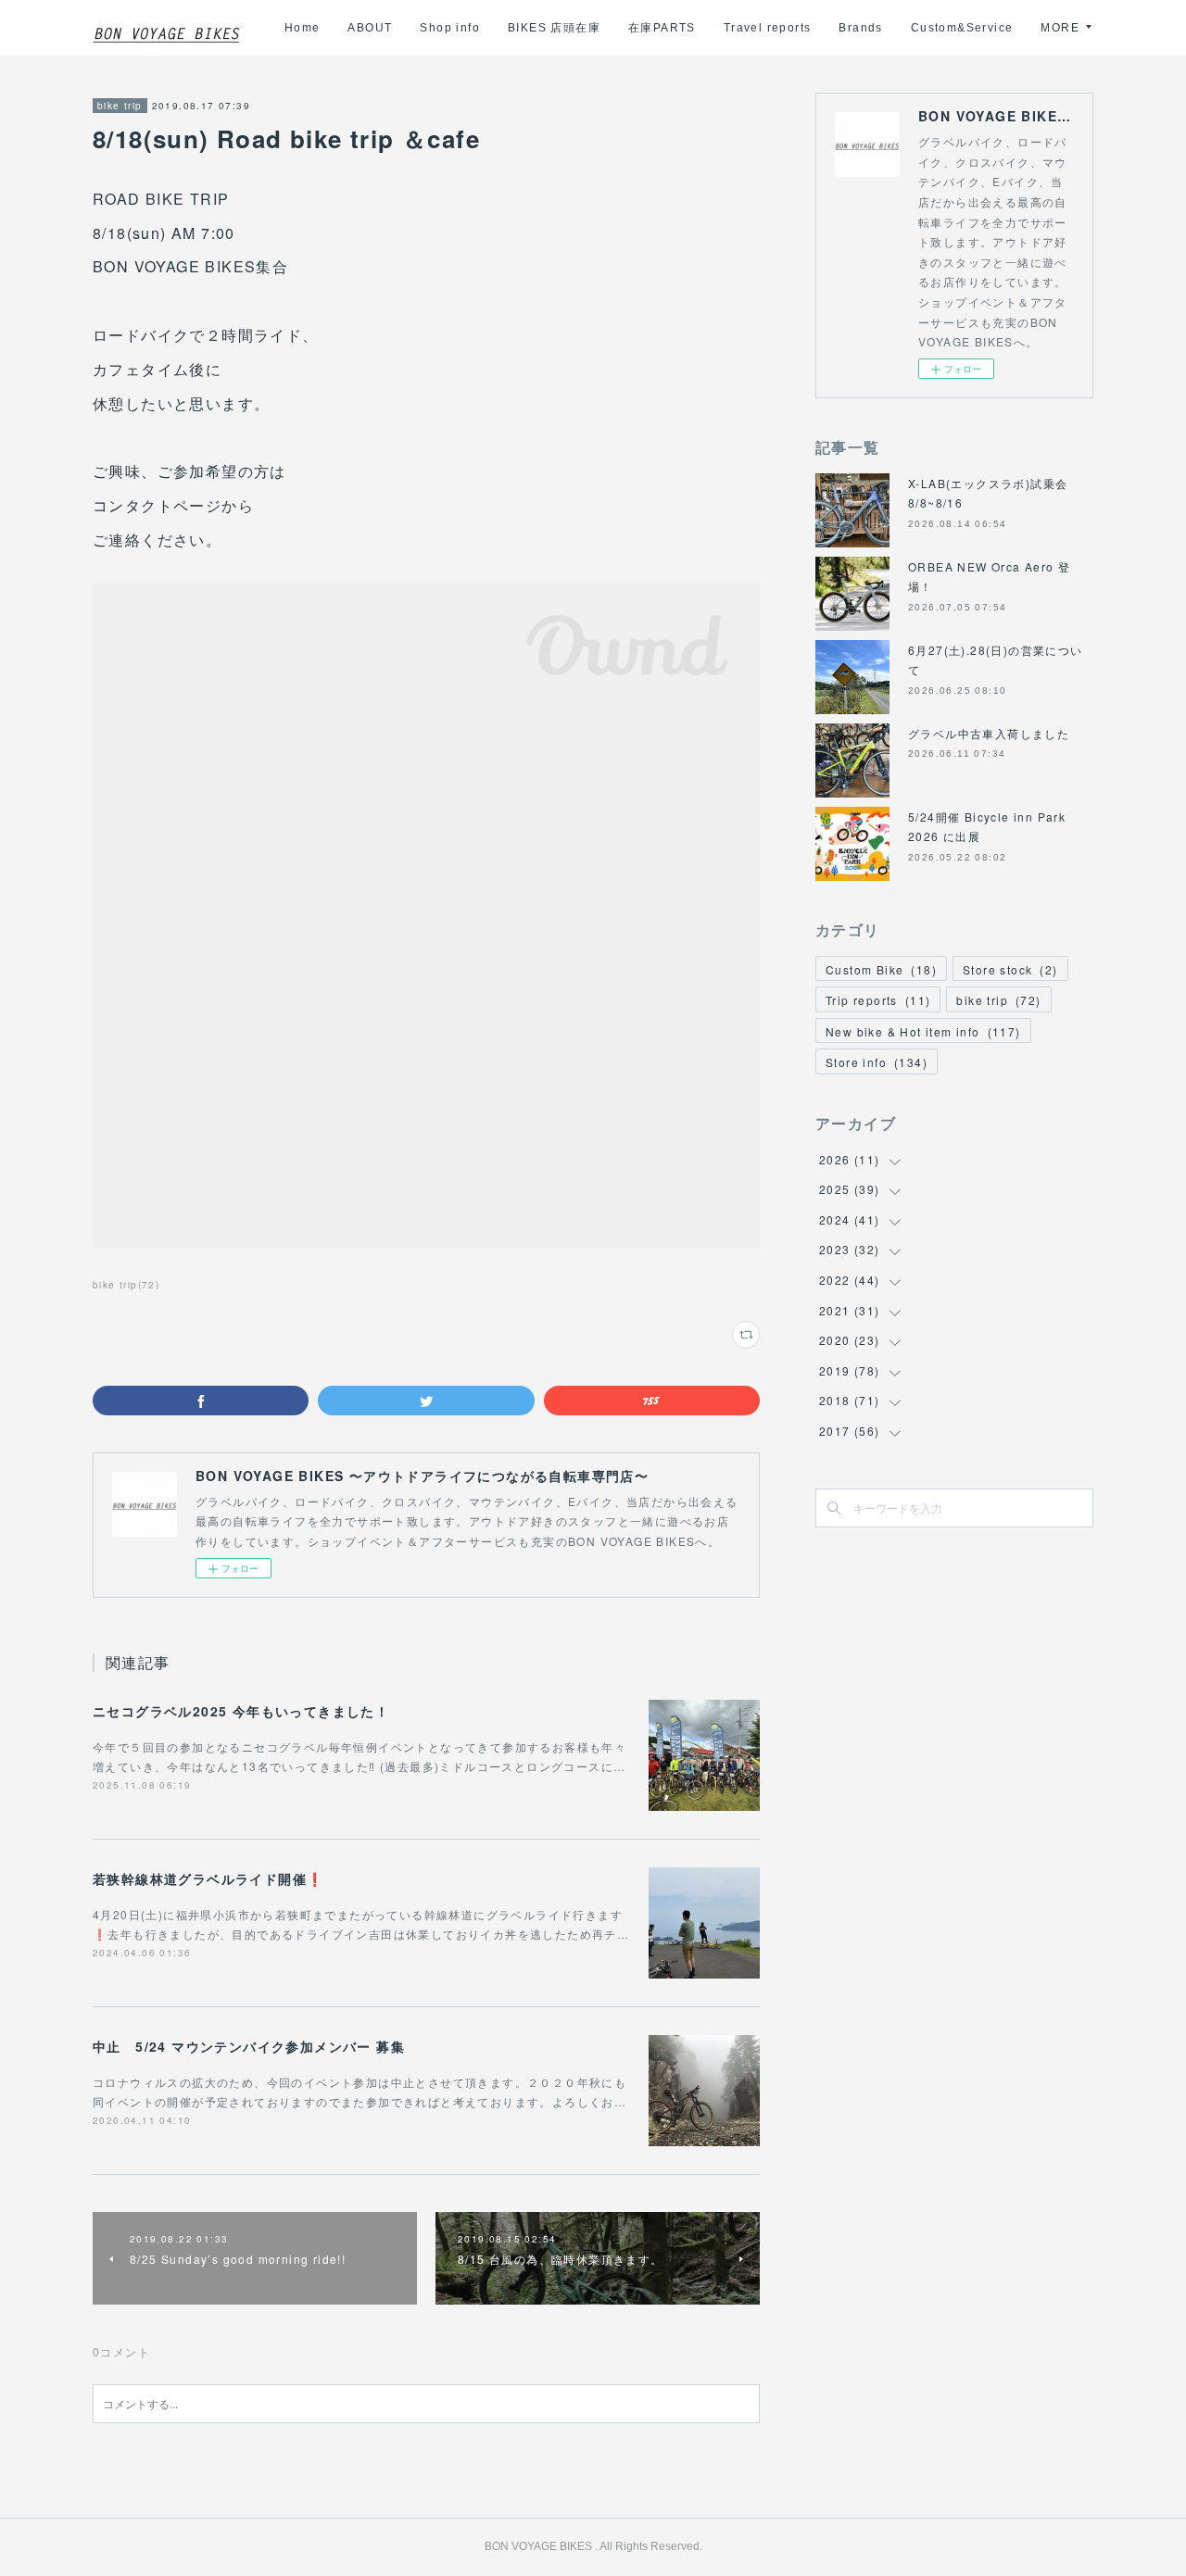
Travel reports (768, 28)
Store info (877, 1062)
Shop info (450, 28)
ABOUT (370, 28)
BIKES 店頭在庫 (554, 28)
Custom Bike (881, 969)
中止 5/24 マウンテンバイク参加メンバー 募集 (249, 2046)
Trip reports (878, 1000)
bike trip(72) (126, 1285)
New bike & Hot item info (923, 1031)
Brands (860, 28)
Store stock (1010, 969)
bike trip (120, 106)
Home (303, 28)
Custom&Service (962, 28)
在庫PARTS (662, 28)
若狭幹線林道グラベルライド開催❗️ (208, 1879)
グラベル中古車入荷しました (989, 733)
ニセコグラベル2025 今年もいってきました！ (241, 1711)
